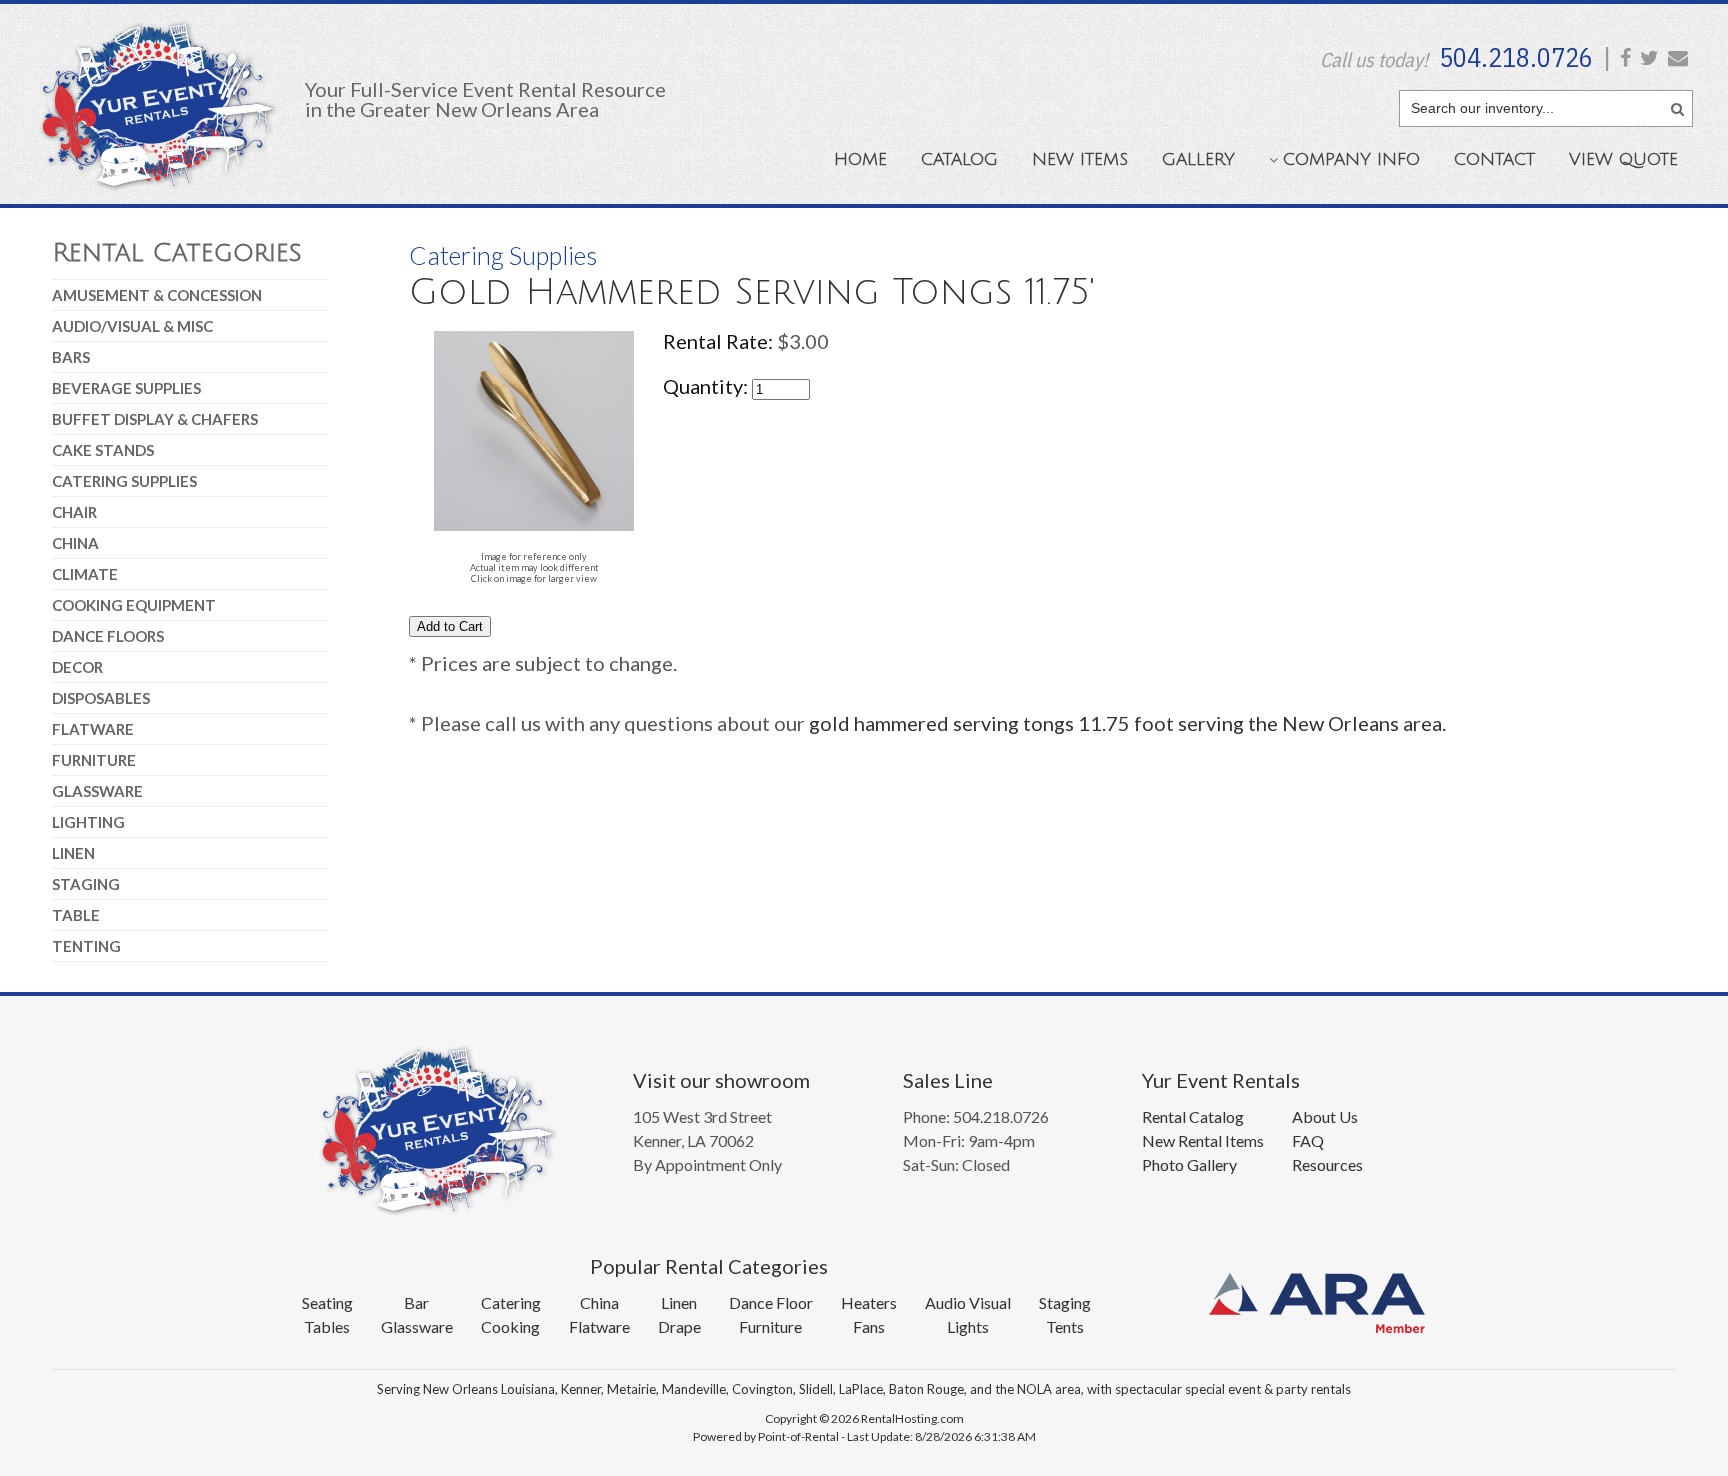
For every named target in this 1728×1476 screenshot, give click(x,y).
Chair (74, 512)
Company (1351, 159)
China (75, 543)
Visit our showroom (721, 1080)
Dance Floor (771, 1302)
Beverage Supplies (126, 388)
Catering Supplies (124, 481)
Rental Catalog (1193, 1116)
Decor (77, 667)
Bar (416, 1302)
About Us (1325, 1116)
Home (860, 159)
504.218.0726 (1516, 57)
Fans (869, 1326)
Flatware (93, 729)
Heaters (869, 1302)
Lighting (88, 822)
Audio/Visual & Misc (132, 326)
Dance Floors (108, 636)
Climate (85, 574)
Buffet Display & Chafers (155, 419)
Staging (86, 884)
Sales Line (948, 1080)
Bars (71, 357)
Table (76, 915)
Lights (968, 1326)
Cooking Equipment (134, 605)
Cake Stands (103, 450)
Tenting (86, 946)
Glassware (97, 791)
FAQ (1308, 1140)
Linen (73, 853)
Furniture (94, 760)
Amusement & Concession (157, 295)
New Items (1080, 159)
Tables (327, 1326)
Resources (1327, 1164)
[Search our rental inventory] (1677, 106)
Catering (511, 1302)
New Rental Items (1203, 1140)
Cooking (510, 1326)
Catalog (959, 159)
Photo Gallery (1189, 1164)
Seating (327, 1302)
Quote (1623, 159)
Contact (1494, 159)
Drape (679, 1326)
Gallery (1198, 159)
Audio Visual (968, 1302)
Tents (1065, 1326)
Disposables (101, 698)
